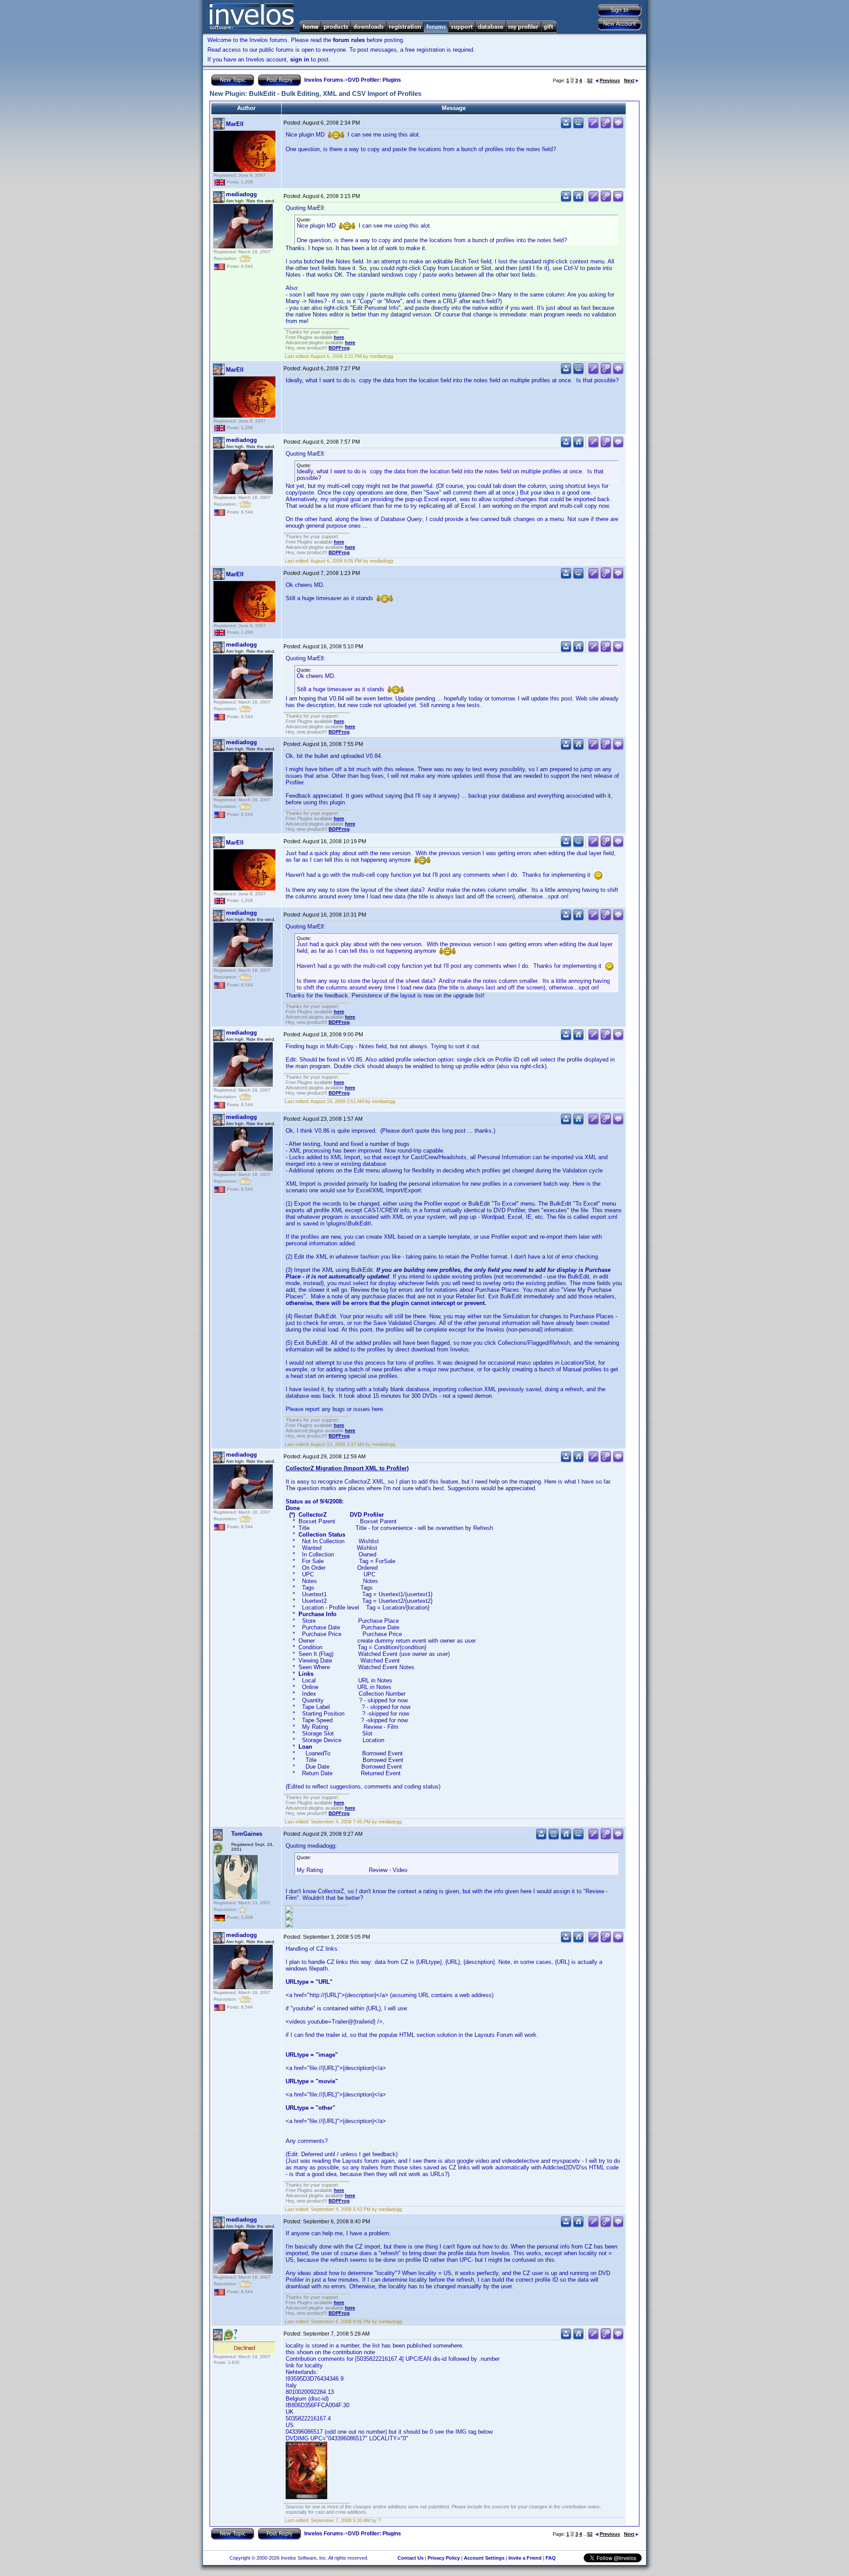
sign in (300, 59)
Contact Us (411, 2558)
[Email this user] (554, 1838)
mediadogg (241, 194)
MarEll (235, 124)
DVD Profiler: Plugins (375, 80)
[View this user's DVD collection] (578, 127)
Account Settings (484, 2558)
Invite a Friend (525, 2558)
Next (629, 80)
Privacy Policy (444, 2558)
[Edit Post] (593, 127)
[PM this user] (566, 127)
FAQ (551, 2558)
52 (590, 80)
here (339, 337)
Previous (610, 80)
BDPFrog (339, 348)
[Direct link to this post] (606, 127)
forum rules (349, 40)
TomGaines (247, 1834)
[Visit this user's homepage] (578, 200)
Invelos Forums (324, 80)
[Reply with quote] (618, 127)
